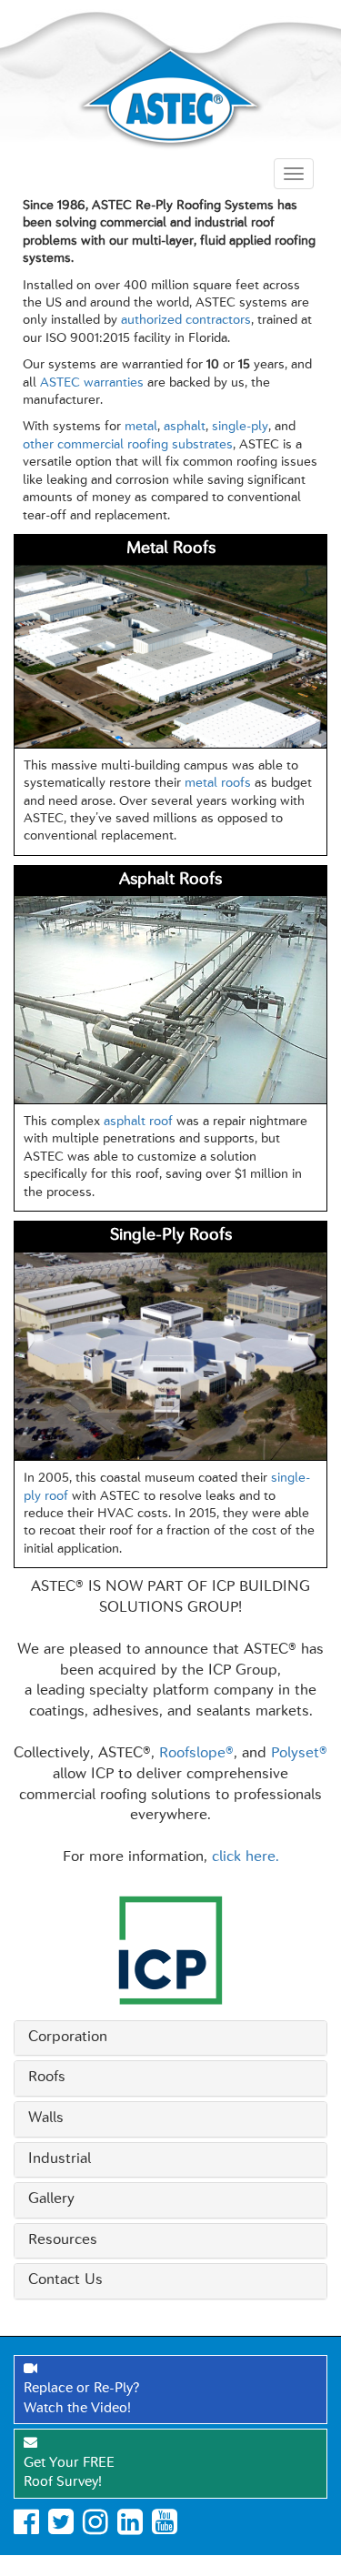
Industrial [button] (60, 2159)
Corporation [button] (68, 2038)
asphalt (185, 427)
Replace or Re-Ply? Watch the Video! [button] (81, 2399)
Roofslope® (196, 1754)
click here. (246, 1857)
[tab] (170, 2038)
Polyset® (299, 1754)
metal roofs (218, 784)
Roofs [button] (47, 2078)
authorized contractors (186, 321)
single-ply (240, 427)
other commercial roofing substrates (128, 445)
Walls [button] (46, 2118)
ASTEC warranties (92, 383)
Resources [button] (63, 2240)
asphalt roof (138, 1122)
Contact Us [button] (65, 2280)
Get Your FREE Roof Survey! (69, 2473)
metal (141, 427)
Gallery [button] (51, 2199)
